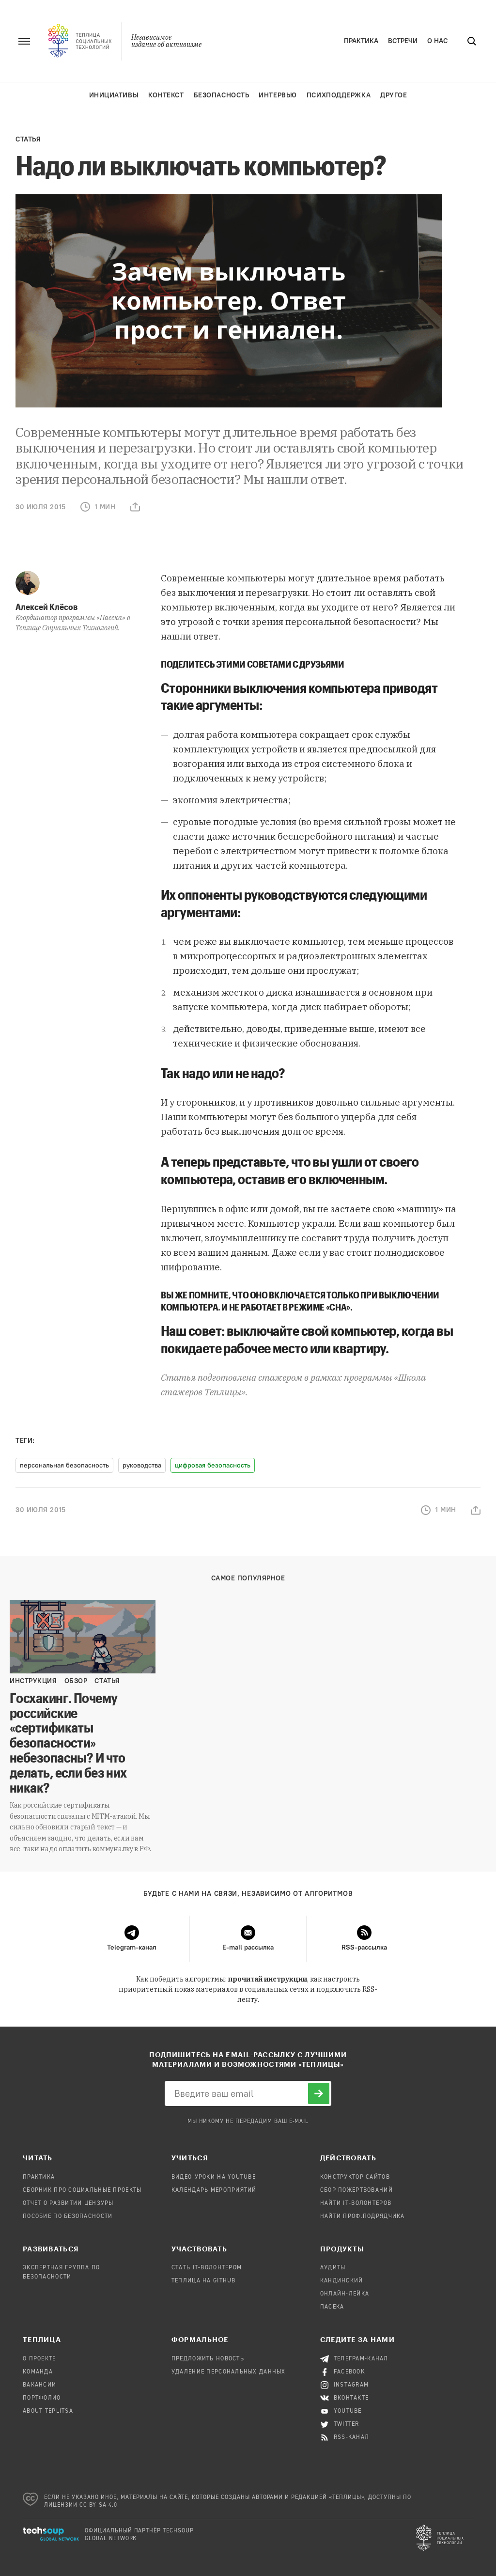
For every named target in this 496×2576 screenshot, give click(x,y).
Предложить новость (208, 2359)
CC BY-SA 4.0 (99, 2505)
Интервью (278, 95)
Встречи (403, 41)
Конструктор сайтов (355, 2177)
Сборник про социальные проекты (82, 2190)
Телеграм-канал (361, 2359)
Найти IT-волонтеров (356, 2203)
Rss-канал (352, 2437)
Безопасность (222, 95)
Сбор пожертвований (356, 2190)
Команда (38, 2372)
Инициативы (114, 95)
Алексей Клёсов (46, 607)
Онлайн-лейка (345, 2294)
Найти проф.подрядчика (363, 2217)
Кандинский (342, 2281)
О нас (437, 41)
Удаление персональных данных (229, 2372)
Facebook (349, 2372)
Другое (394, 95)
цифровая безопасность (213, 1465)
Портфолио (42, 2398)
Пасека (332, 2307)
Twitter (347, 2424)
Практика (361, 41)
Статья (28, 139)
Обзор (76, 1681)
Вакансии (39, 2385)
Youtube (348, 2411)
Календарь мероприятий (214, 2190)
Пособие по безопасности (68, 2217)
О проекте (39, 2359)
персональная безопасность (64, 1465)
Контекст (166, 95)
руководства (142, 1465)
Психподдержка (339, 95)
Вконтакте (351, 2398)
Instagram (351, 2385)
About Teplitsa (48, 2411)
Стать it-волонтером (207, 2268)
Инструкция (33, 1681)
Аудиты (333, 2268)
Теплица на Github (204, 2281)
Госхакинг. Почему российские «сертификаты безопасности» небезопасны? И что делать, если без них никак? (68, 1742)
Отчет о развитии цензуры (68, 2203)
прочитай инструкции (268, 1979)
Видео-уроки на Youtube (214, 2177)
